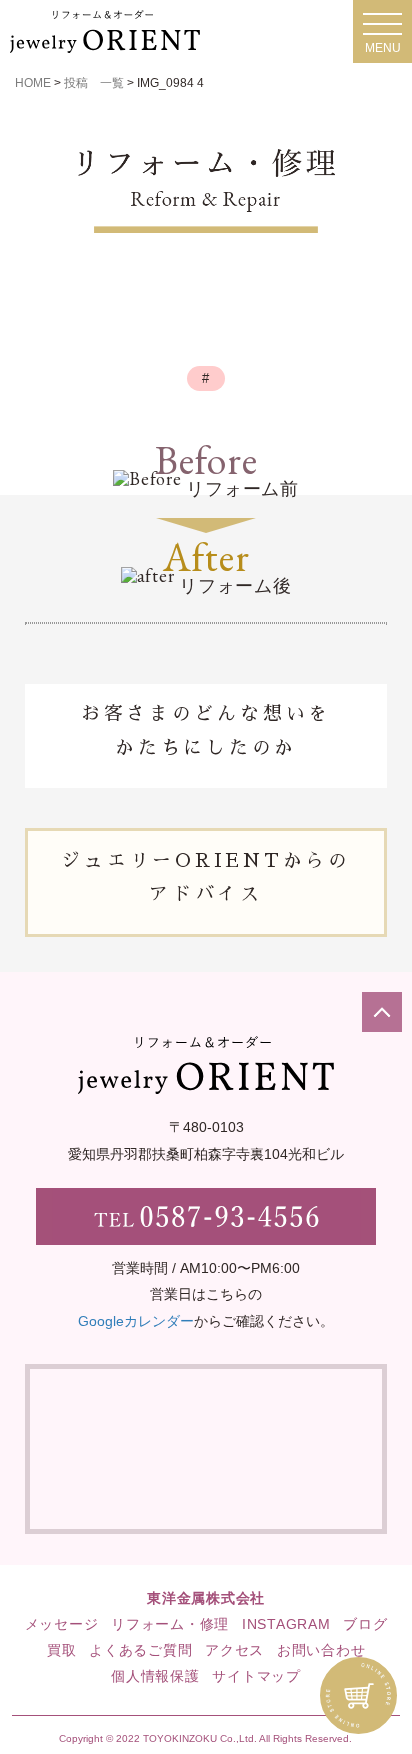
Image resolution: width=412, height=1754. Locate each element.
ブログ (365, 1624)
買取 (62, 1650)
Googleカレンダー (136, 1321)
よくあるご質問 (140, 1650)
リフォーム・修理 (170, 1624)
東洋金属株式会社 (206, 1598)
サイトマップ (256, 1676)
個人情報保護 (155, 1676)
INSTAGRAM (286, 1624)
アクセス (234, 1650)
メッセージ (62, 1624)
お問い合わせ (321, 1650)
